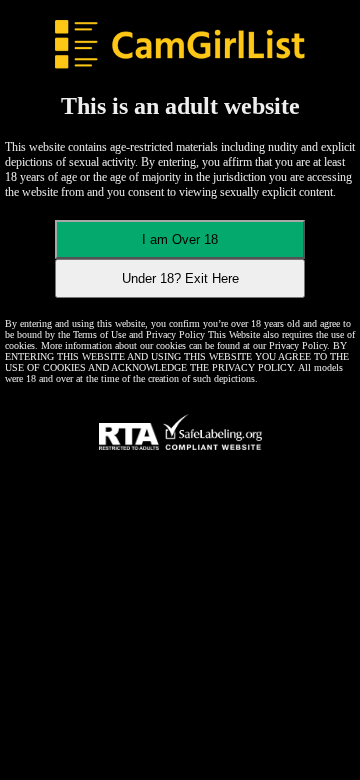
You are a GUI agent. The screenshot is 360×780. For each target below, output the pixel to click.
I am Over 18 (180, 239)
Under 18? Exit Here (180, 278)
